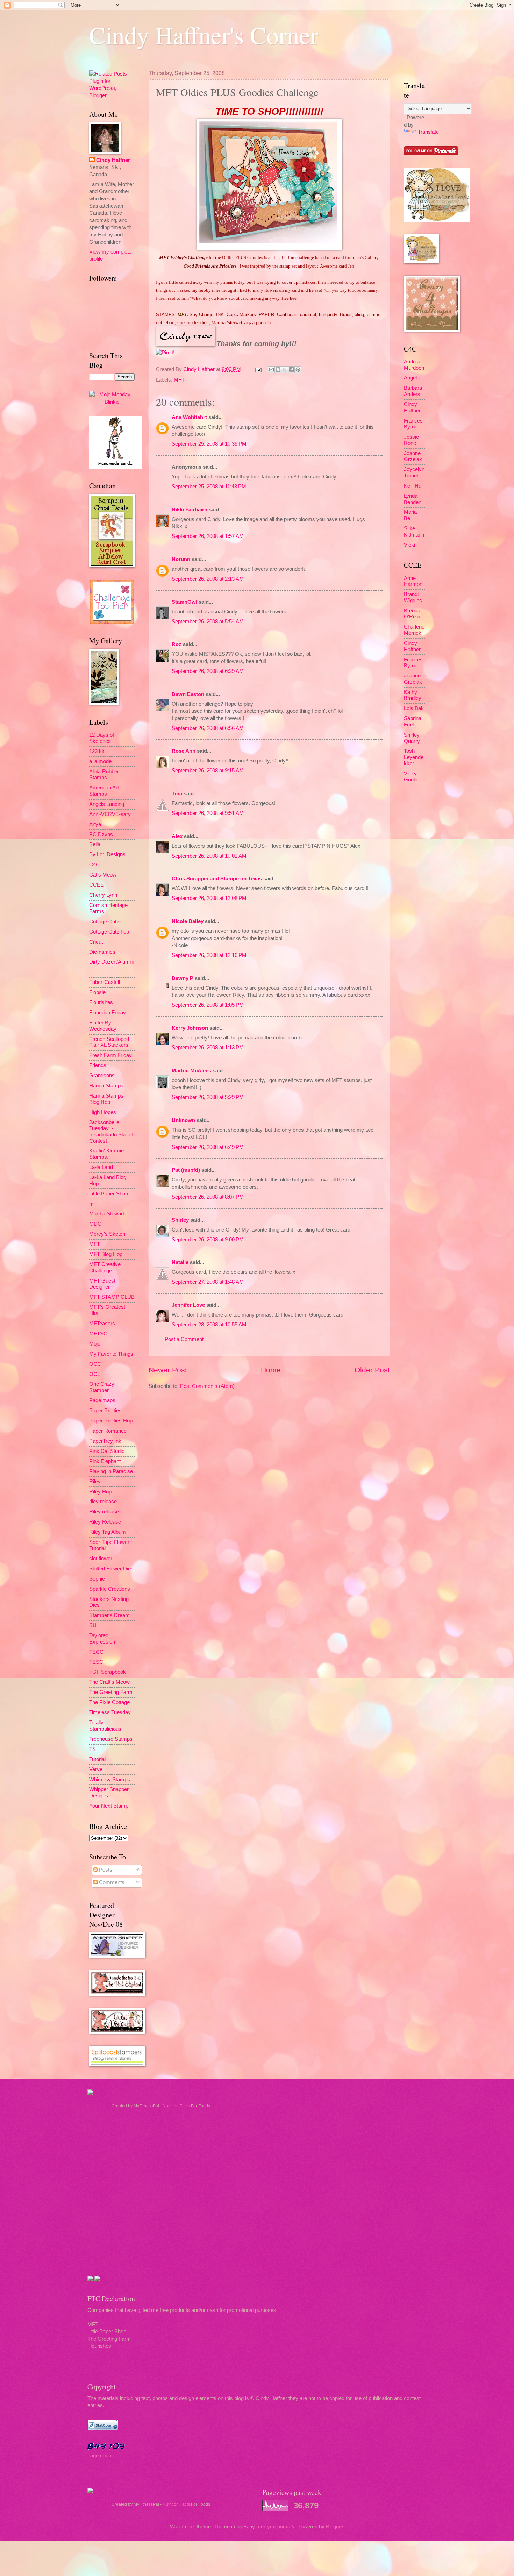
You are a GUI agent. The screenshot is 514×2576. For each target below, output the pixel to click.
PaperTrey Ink (105, 1441)
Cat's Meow (103, 875)
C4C (94, 865)
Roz (177, 644)
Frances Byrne (413, 424)
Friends (98, 1065)
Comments (111, 1882)
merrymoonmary (275, 2527)
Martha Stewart (107, 1214)
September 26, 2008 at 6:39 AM (208, 671)
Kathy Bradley (413, 695)
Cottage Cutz (104, 922)
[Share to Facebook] (291, 370)
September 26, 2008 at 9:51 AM (208, 813)
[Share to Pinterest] (298, 370)
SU (93, 1625)
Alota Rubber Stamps (104, 775)
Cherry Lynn (103, 895)
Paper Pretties (105, 1411)
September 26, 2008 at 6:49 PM (208, 1147)
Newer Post (168, 1370)
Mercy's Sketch (107, 1234)
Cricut (96, 942)
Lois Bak (414, 708)
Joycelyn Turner (414, 473)
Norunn (181, 559)
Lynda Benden (413, 499)
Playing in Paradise (111, 1471)
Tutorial (97, 1759)
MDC (95, 1224)
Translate (428, 132)
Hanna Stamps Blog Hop (106, 1099)
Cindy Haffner (200, 369)
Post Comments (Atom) (207, 1386)
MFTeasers (102, 1324)
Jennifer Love (188, 1305)
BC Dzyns (101, 835)
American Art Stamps (104, 791)
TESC (96, 1662)
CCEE (97, 885)
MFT (179, 380)
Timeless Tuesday (110, 1712)
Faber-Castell (105, 982)
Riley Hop (100, 1492)
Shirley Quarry (412, 738)
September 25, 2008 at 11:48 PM (209, 487)
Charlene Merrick (414, 630)
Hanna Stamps (106, 1086)
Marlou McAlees (191, 1071)
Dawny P (183, 978)
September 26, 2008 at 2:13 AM (208, 579)
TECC (96, 1652)
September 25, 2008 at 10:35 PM (209, 444)
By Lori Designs (107, 854)
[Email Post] (258, 369)
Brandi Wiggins (413, 597)
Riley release (104, 1512)
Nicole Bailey (188, 921)
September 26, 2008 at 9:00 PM (208, 1240)
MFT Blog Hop (106, 1254)
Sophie (97, 1579)
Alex (177, 836)
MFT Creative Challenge (105, 1268)
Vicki (409, 545)
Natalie (180, 1262)
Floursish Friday (108, 1013)
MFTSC (98, 1334)
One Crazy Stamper (102, 1387)
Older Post (372, 1370)
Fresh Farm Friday (110, 1055)
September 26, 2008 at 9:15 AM (208, 771)
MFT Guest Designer (102, 1284)
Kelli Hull (414, 486)
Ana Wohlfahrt (189, 417)
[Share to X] (285, 370)
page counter (102, 2456)
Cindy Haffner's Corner (204, 35)
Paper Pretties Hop (111, 1421)
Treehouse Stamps (111, 1739)
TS (92, 1749)
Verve (96, 1769)
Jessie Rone (411, 440)
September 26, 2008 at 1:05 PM (208, 1005)
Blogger (334, 2527)
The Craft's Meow (109, 1682)
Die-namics (102, 952)
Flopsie (97, 992)
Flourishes (101, 1002)
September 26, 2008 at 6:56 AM (208, 728)
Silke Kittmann (414, 532)
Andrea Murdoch (414, 365)
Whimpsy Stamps (110, 1780)
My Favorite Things (111, 1354)
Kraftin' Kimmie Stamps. (106, 1154)
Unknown (183, 1120)
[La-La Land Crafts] (437, 220)
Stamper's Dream (109, 1615)
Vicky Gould (411, 777)
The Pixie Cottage (109, 1702)
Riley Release (105, 1522)
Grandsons (102, 1076)
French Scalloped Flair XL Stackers (109, 1042)
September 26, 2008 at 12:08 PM (209, 898)
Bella (95, 844)
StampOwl (184, 602)
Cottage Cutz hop (109, 932)
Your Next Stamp (109, 1806)
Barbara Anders (413, 391)
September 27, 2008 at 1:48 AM (208, 1282)
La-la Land (101, 1167)
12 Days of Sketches (102, 738)
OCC (95, 1364)
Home (271, 1370)
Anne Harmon (413, 581)
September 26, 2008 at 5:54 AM (208, 622)
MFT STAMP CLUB (112, 1297)
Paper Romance (108, 1431)
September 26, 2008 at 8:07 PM (208, 1197)
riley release (103, 1502)
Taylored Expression (102, 1639)
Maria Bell (410, 515)
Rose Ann (184, 751)
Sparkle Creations (110, 1589)
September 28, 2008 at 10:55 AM (209, 1325)
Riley (95, 1482)
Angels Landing (107, 804)
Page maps (102, 1400)
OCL (95, 1374)
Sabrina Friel (413, 722)
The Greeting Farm (111, 1692)
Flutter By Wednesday (103, 1026)
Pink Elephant (105, 1461)
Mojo (95, 1344)
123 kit (97, 751)
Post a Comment (184, 1339)
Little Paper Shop (109, 1194)
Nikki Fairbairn (190, 510)
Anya (95, 824)
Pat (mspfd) (186, 1170)
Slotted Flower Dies (111, 1569)
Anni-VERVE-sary (110, 814)
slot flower (101, 1559)
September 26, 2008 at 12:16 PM (209, 955)
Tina (177, 794)
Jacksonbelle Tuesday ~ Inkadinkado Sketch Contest (112, 1132)
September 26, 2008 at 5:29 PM (208, 1097)
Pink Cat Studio (107, 1451)
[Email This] (271, 370)
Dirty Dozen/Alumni (111, 962)
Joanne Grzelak (413, 456)
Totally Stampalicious (105, 1726)
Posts (105, 1870)
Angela (412, 378)
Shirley (180, 1220)
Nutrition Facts (176, 2106)
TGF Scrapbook (108, 1672)
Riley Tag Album (108, 1532)
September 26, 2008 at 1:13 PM (208, 1048)
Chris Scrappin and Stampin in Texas (217, 879)
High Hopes (103, 1112)
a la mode (100, 761)
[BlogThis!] (278, 370)
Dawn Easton (188, 694)
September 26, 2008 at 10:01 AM (209, 856)
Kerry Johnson (190, 1028)
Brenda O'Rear (412, 614)
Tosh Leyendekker (414, 757)
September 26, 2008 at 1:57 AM (208, 536)
